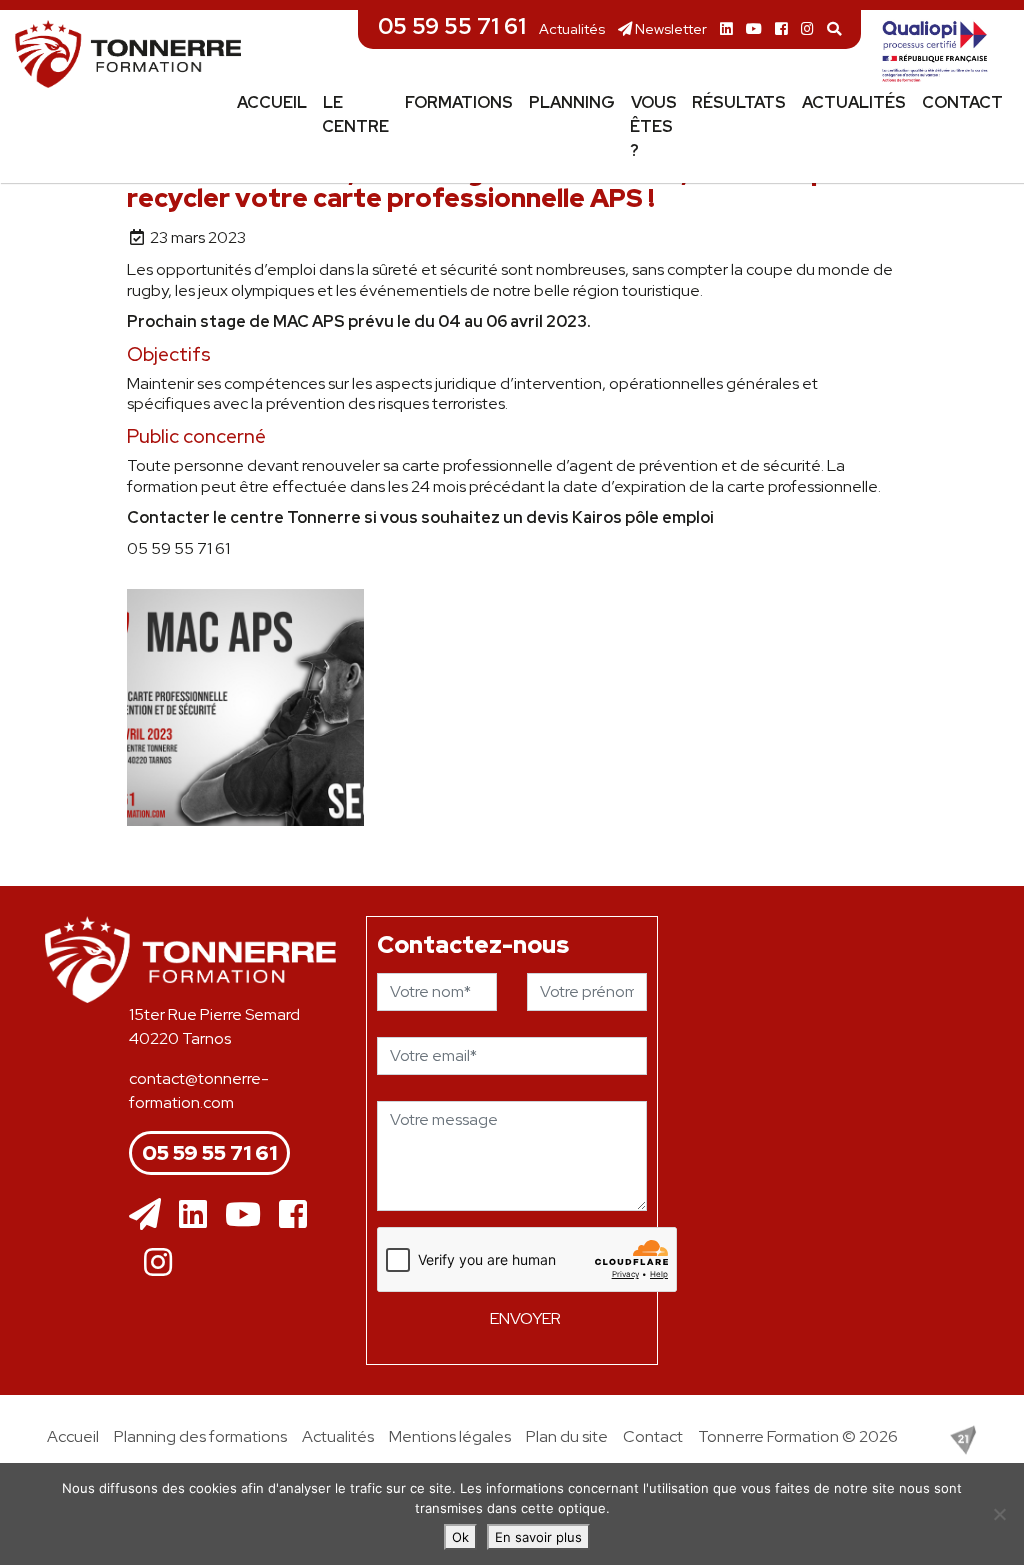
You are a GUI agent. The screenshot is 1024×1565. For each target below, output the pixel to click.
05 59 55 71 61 (452, 26)
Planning (572, 102)
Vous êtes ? (653, 126)
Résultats (739, 102)
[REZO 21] (963, 1438)
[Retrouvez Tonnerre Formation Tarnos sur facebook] (781, 28)
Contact (962, 102)
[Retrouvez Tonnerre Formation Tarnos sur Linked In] (726, 28)
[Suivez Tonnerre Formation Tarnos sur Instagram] (807, 28)
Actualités (572, 28)
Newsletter (669, 28)
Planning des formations (200, 1436)
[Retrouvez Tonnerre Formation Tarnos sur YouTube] (754, 28)
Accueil (272, 102)
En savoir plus (538, 1537)
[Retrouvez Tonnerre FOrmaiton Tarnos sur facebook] (293, 1215)
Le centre (355, 114)
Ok (460, 1537)
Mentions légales (450, 1436)
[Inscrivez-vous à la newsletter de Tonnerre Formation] (145, 1215)
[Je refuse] (999, 1514)
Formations (459, 102)
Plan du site (567, 1436)
